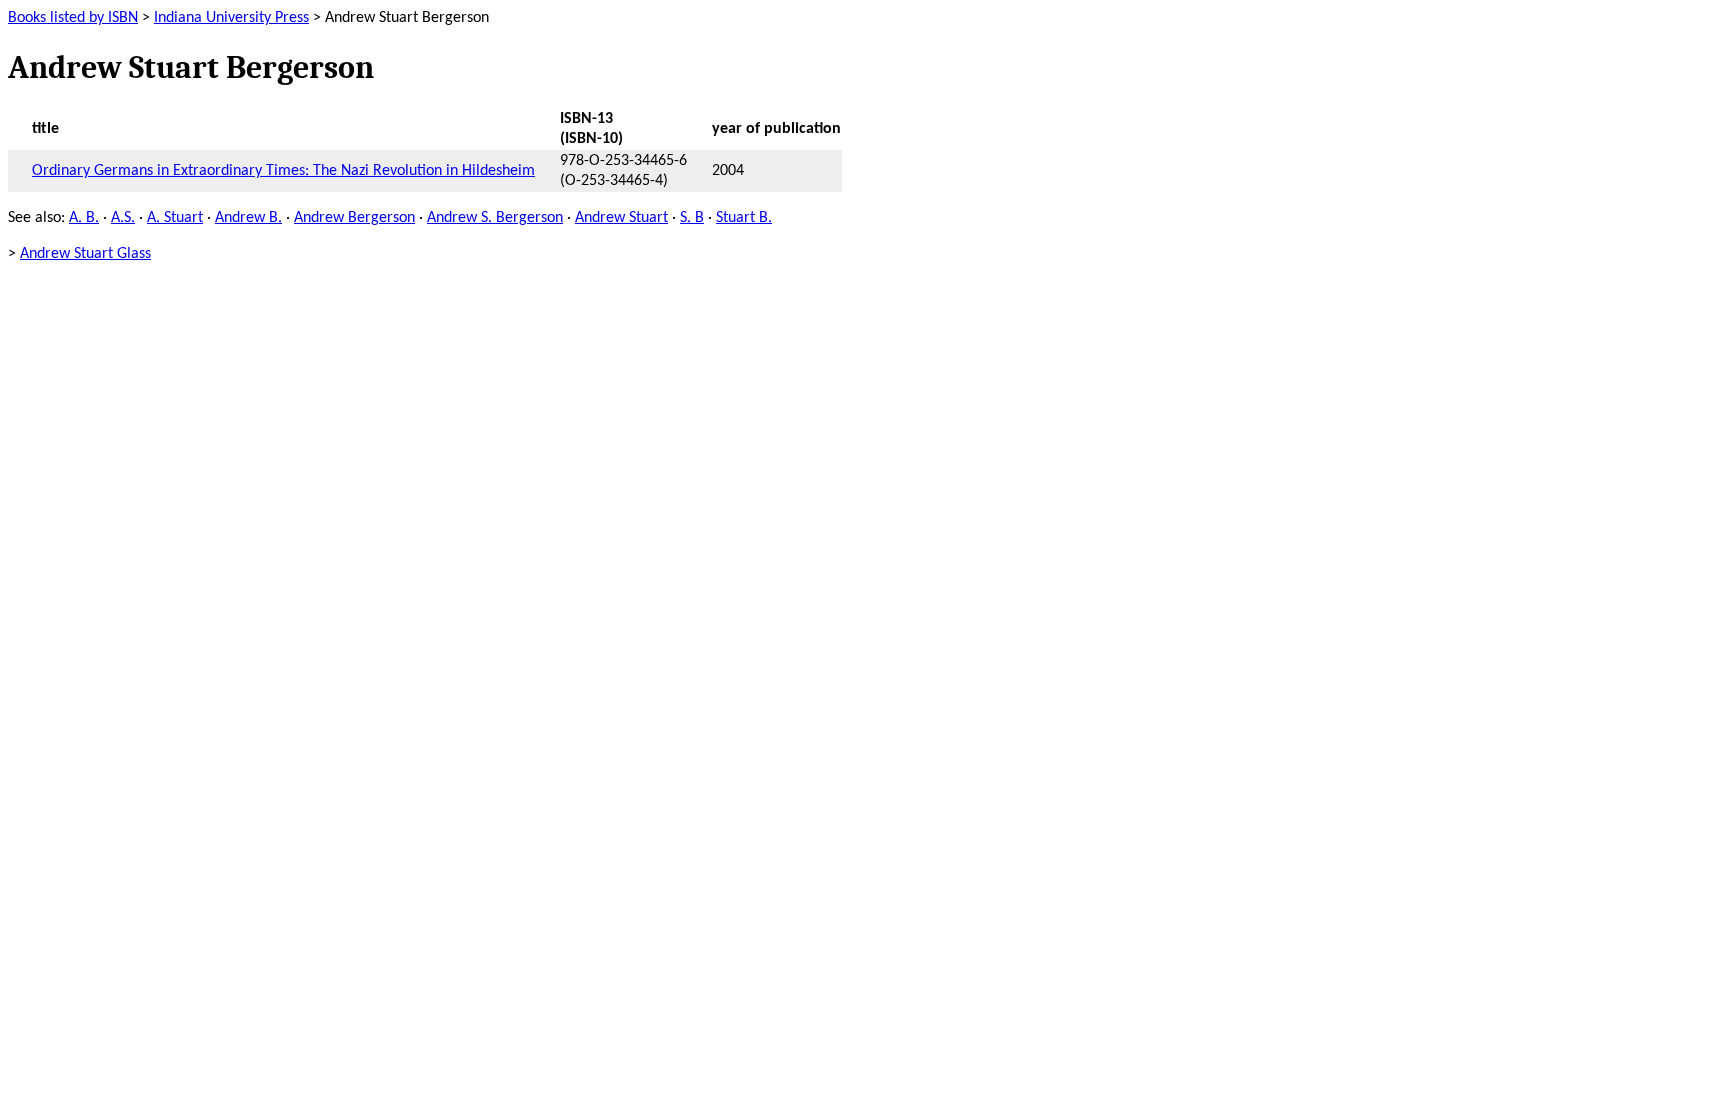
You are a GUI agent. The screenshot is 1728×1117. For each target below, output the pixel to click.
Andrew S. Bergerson (495, 218)
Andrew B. (248, 218)
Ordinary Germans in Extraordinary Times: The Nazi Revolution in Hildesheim (283, 171)
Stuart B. (744, 218)
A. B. (84, 218)
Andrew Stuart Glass (85, 254)
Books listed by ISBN (73, 18)
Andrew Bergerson (354, 218)
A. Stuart (175, 218)
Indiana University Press (231, 18)
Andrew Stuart (621, 218)
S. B (692, 218)
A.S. (123, 218)
